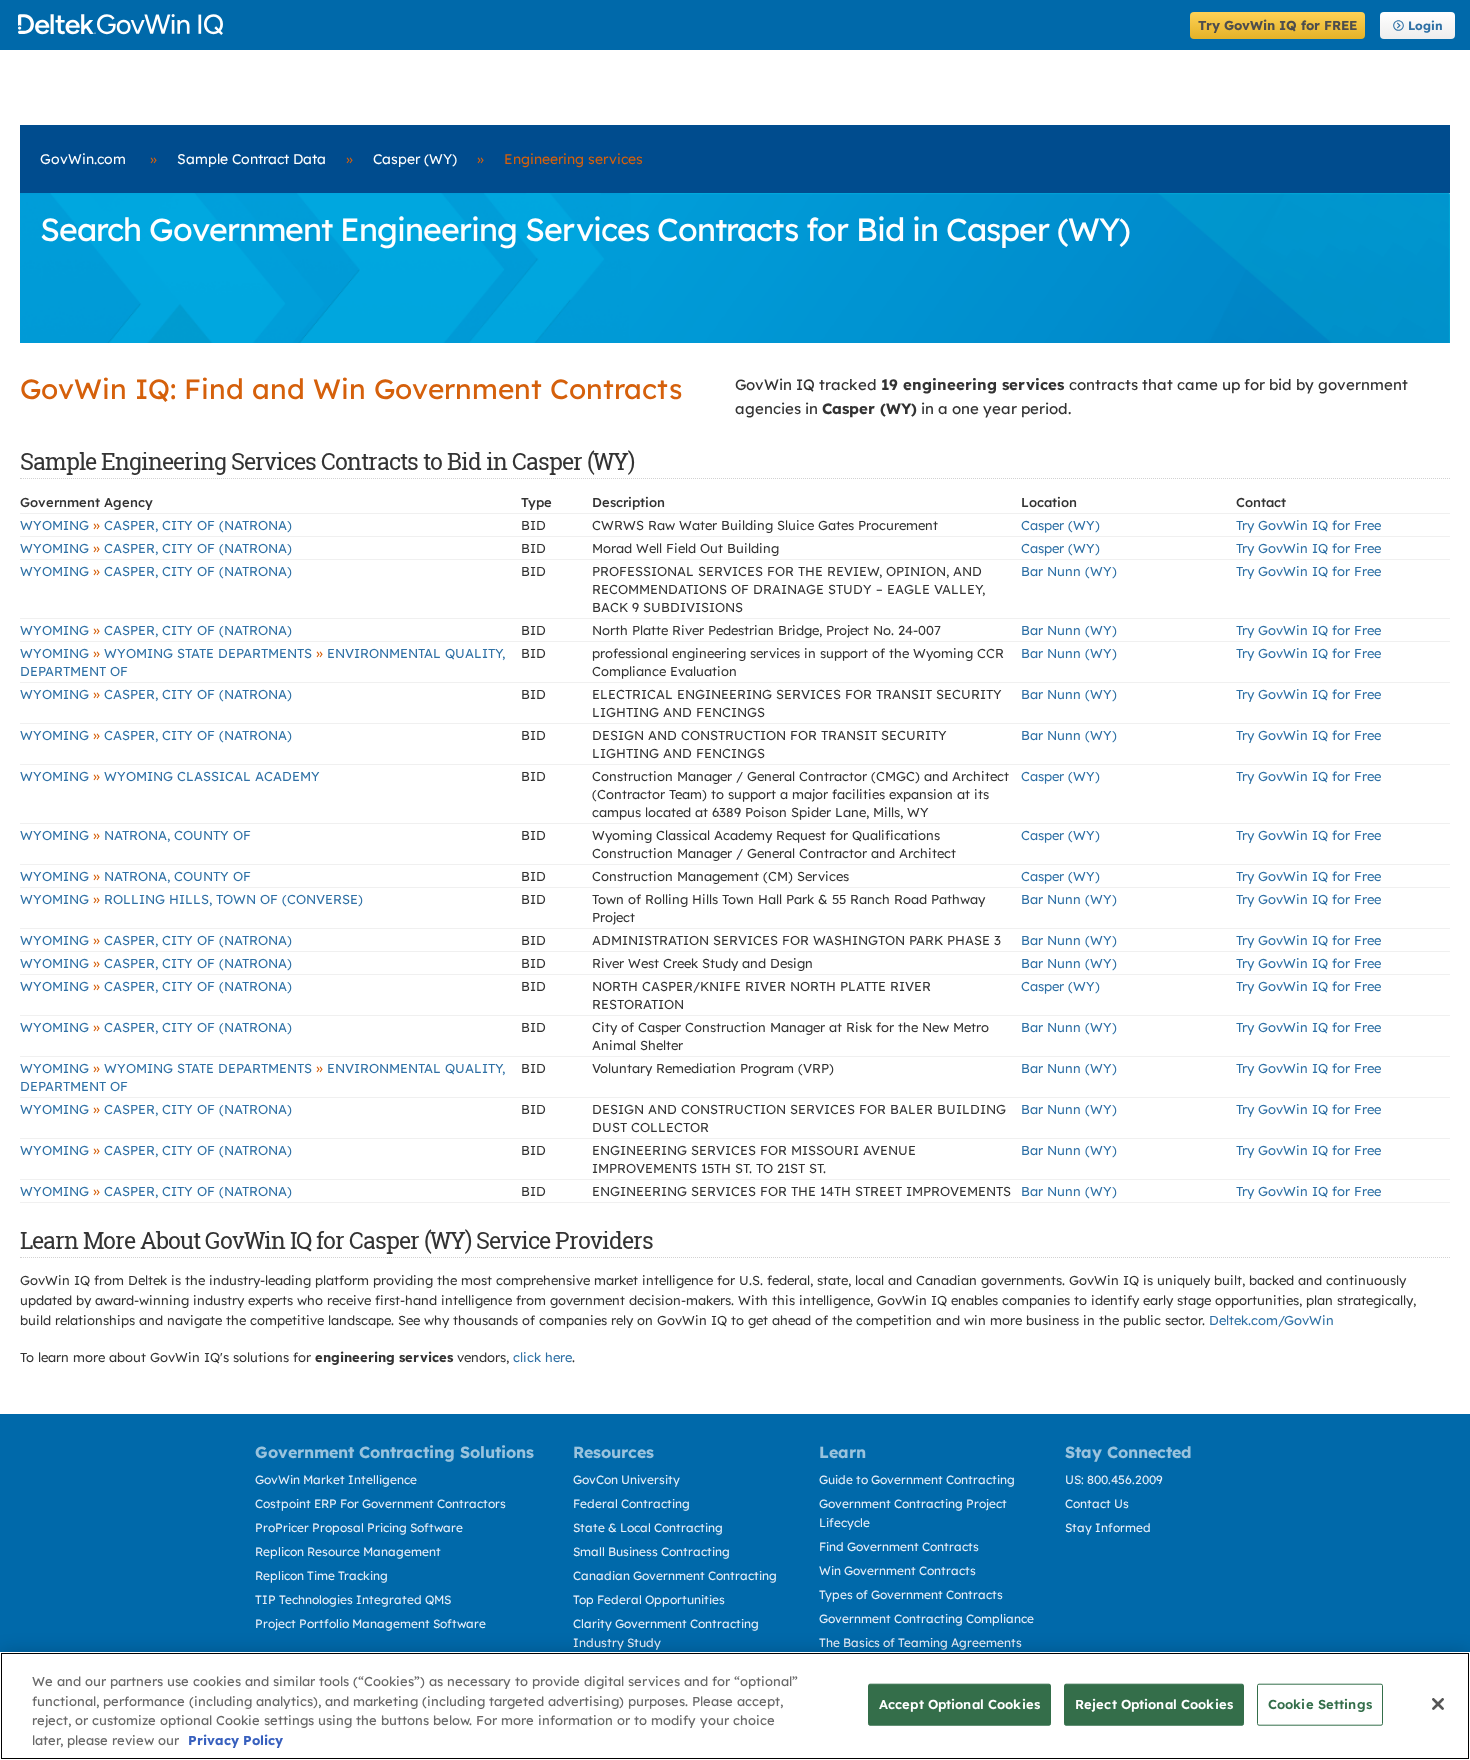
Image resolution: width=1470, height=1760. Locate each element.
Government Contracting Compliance (926, 1618)
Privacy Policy (235, 1739)
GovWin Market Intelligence (336, 1479)
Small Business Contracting (651, 1551)
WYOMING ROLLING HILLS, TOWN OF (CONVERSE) (191, 899)
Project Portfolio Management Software (370, 1623)
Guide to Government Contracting (917, 1479)
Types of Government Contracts (911, 1594)
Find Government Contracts (899, 1546)
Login (1425, 25)
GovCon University (626, 1479)
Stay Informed (1108, 1527)
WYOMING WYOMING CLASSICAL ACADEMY (170, 776)
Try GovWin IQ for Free (1308, 525)
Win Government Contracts (897, 1570)
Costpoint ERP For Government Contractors (380, 1503)
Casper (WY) (415, 159)
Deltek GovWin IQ (597, 24)
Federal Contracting (631, 1503)
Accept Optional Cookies (959, 1704)
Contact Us (1097, 1503)
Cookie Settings (1320, 1704)
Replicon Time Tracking (321, 1575)
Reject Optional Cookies (1154, 1704)
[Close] (1438, 1704)
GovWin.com (83, 159)
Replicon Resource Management (348, 1551)
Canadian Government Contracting (675, 1575)
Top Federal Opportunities (649, 1599)
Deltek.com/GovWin (1271, 1320)
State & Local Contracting (648, 1527)
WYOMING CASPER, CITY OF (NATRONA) (156, 525)
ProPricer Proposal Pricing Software (359, 1527)
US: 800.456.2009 (1114, 1479)
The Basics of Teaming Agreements (920, 1642)
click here (542, 1357)
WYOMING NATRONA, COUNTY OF (135, 835)
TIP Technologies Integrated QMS (353, 1599)
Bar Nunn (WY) (1069, 571)
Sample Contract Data (251, 159)
